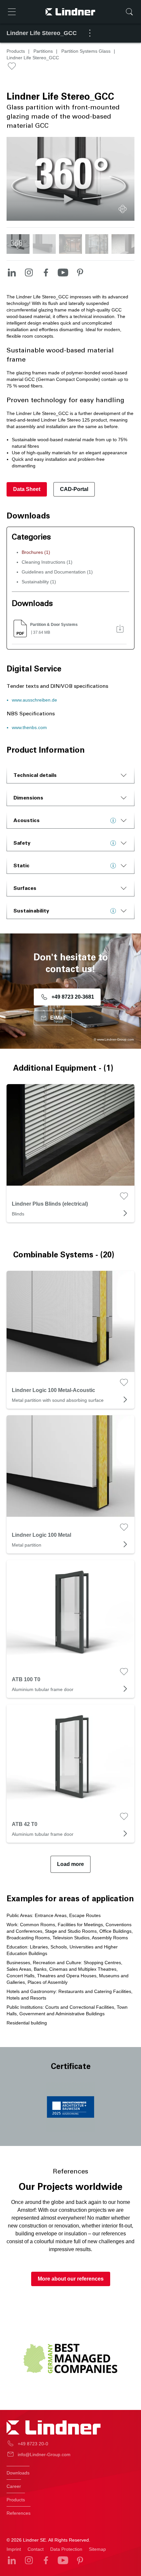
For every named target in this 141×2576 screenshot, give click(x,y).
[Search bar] (129, 12)
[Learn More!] (115, 820)
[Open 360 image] (123, 209)
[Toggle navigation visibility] (12, 12)
